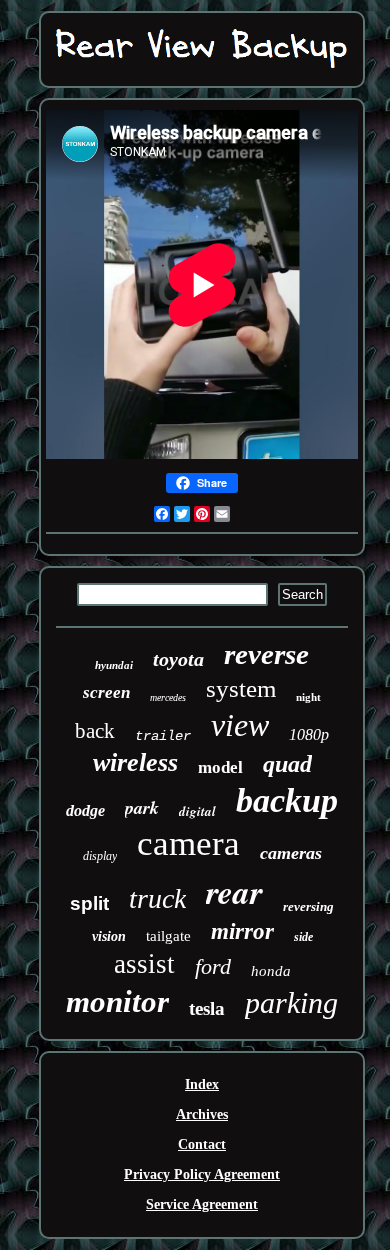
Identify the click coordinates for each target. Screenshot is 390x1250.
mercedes (168, 697)
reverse (266, 654)
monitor (117, 1001)
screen (106, 692)
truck (157, 898)
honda (271, 971)
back (95, 731)
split (89, 903)
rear (234, 891)
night (308, 697)
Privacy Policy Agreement (202, 1174)
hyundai (114, 665)
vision (109, 936)
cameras (291, 853)
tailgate (168, 936)
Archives (202, 1114)
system (241, 688)
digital (197, 811)
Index (202, 1084)
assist (144, 964)
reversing (308, 906)
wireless (135, 762)
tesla (207, 1008)
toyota (178, 659)
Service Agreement (202, 1204)
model (220, 767)
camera (188, 843)
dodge (85, 810)
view (240, 725)
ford (213, 966)
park (142, 807)
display (100, 856)
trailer (163, 736)
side (303, 937)
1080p (309, 734)
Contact (202, 1144)
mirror (242, 931)
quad (287, 764)
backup (287, 800)
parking (291, 1002)
